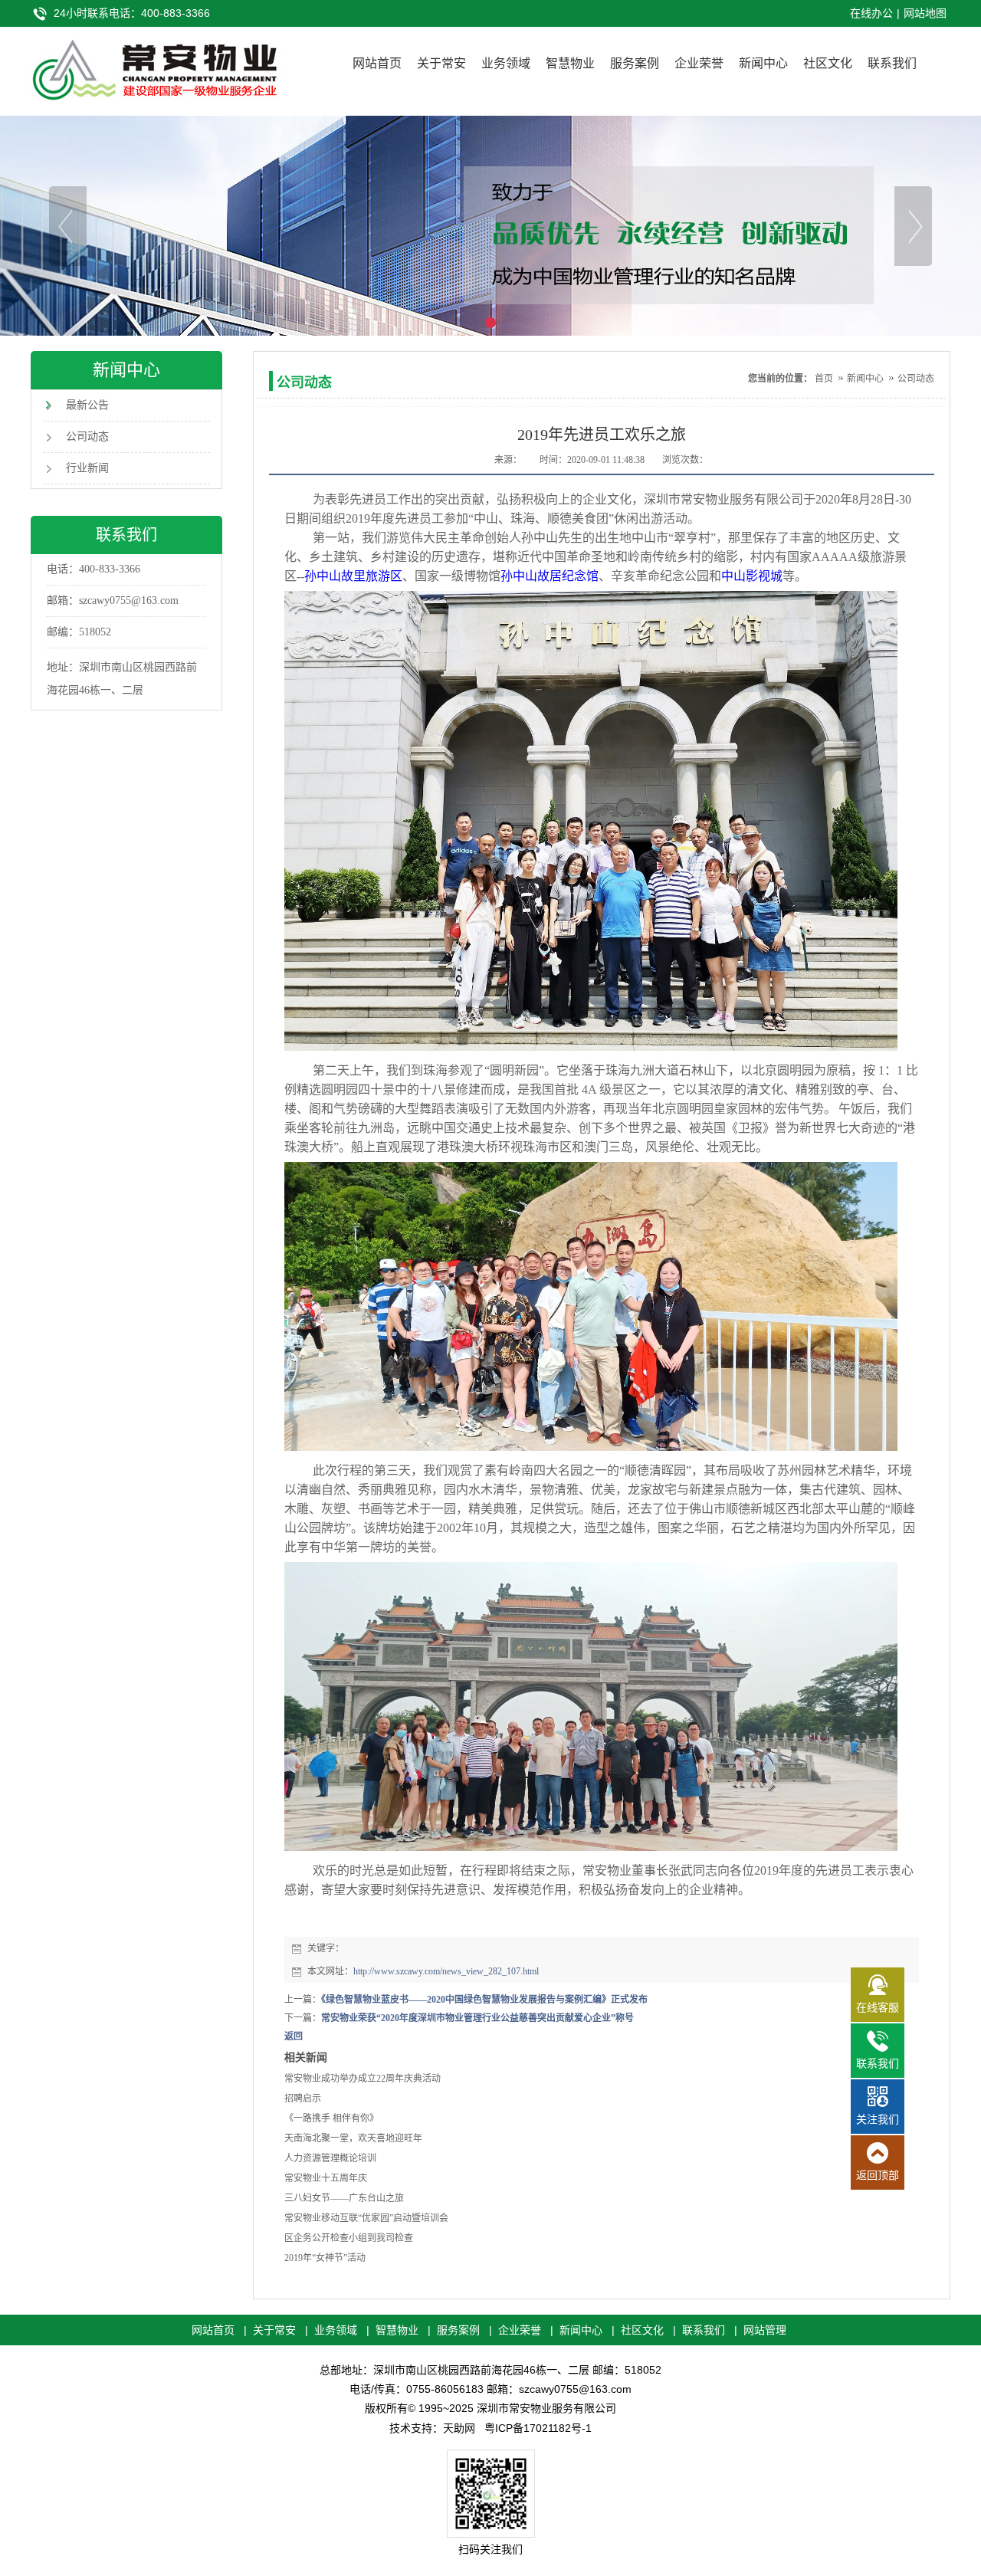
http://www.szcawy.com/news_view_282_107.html (446, 1971)
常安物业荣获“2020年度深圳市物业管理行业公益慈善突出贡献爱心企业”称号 (477, 2018)
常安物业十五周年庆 (326, 2178)
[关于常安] (490, 226)
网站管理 (765, 2330)
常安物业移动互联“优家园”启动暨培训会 (366, 2218)
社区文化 (828, 63)
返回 (294, 2036)
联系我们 (892, 63)
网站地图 (925, 13)
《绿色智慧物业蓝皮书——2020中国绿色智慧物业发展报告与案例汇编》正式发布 (484, 2000)
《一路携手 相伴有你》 (331, 2118)
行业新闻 (87, 468)
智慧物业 (570, 63)
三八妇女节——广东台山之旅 (344, 2198)
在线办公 (871, 13)
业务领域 (506, 63)
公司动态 (87, 436)
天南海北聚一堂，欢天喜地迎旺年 (353, 2138)
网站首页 (377, 63)
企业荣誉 (699, 63)
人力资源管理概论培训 (330, 2158)
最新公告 (87, 405)
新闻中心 (763, 63)
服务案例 (635, 63)
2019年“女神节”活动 (325, 2258)
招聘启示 (303, 2099)
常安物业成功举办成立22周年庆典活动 (363, 2079)
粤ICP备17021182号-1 (538, 2428)
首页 (824, 379)
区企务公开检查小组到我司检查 (349, 2238)
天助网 (459, 2428)
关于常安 (441, 63)
